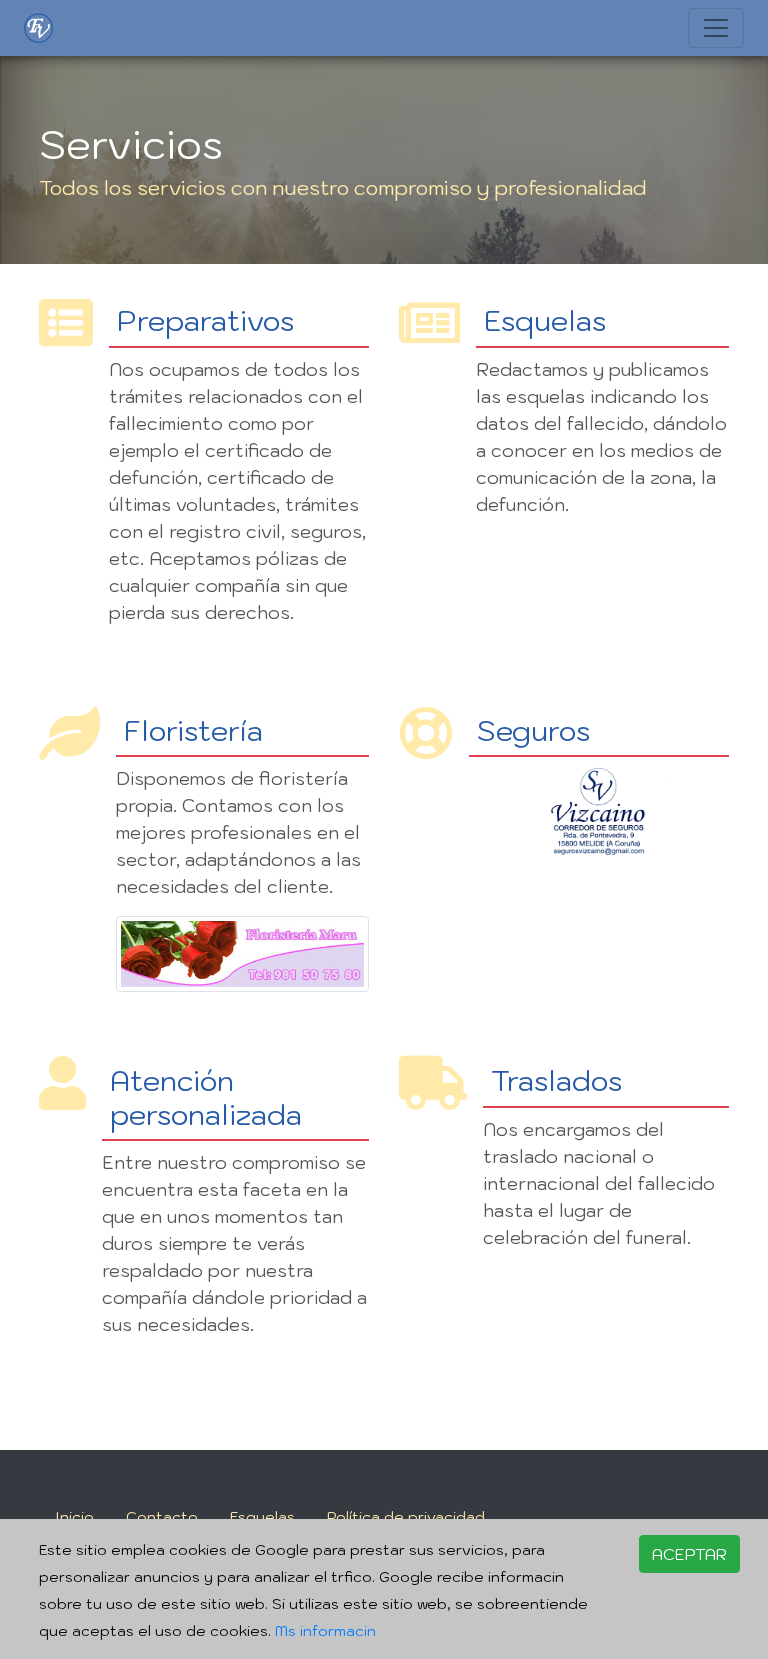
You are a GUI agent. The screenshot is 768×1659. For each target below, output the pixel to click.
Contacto (162, 1516)
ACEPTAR (689, 1554)
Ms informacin (325, 1630)
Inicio (74, 1516)
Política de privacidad (406, 1516)
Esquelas (262, 1516)
